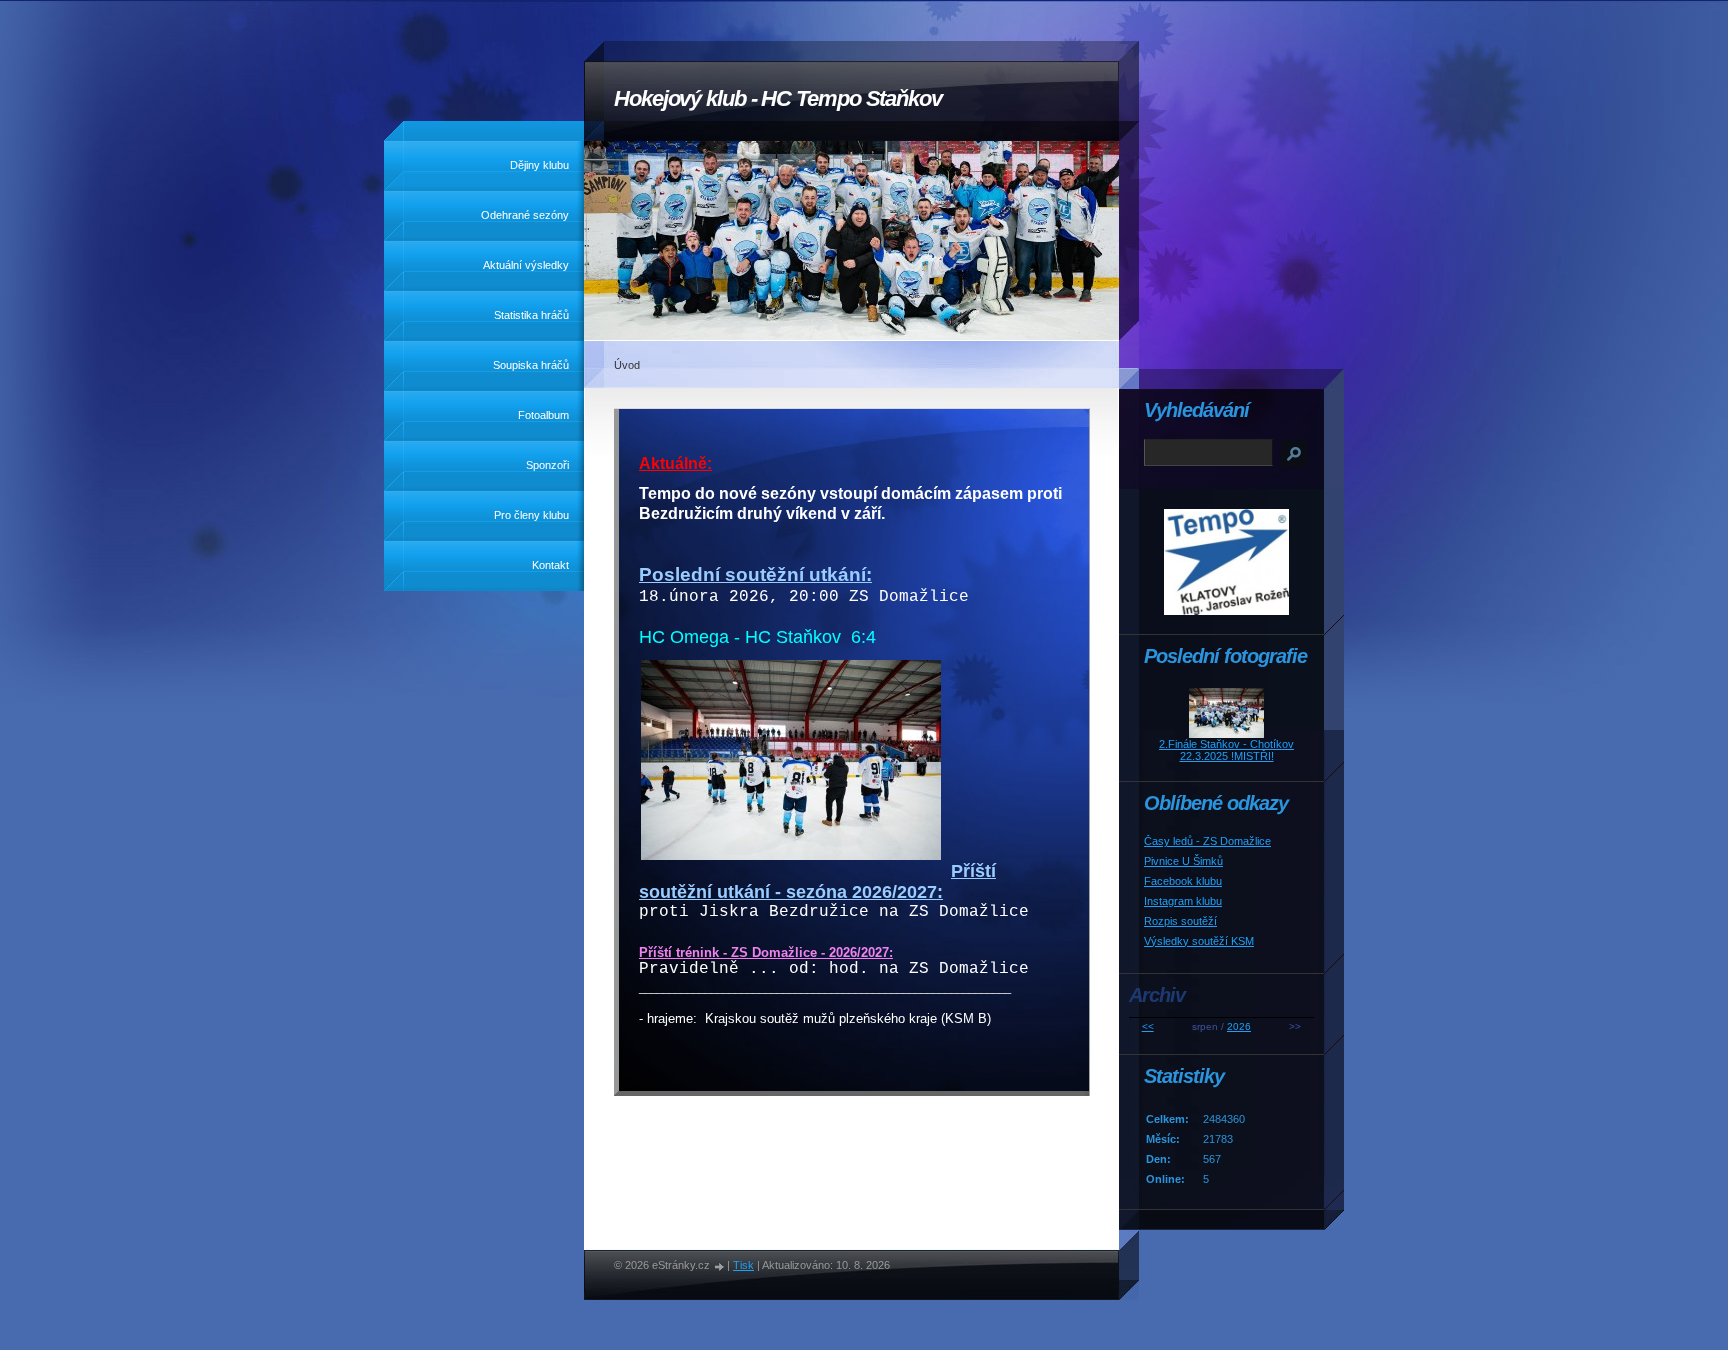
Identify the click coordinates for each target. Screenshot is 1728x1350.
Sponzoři (547, 465)
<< (1148, 1026)
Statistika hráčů (531, 315)
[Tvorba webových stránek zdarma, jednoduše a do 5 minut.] (720, 1266)
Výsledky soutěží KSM (1199, 941)
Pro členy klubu (531, 515)
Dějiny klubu (539, 165)
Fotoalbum (543, 415)
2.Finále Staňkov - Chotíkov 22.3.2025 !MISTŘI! (1226, 750)
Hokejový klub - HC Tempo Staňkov (778, 98)
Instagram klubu (1183, 901)
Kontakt (550, 565)
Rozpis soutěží (1180, 921)
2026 (1239, 1026)
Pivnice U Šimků (1183, 861)
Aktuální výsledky (526, 265)
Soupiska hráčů (531, 365)
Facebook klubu (1183, 881)
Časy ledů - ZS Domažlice (1207, 841)
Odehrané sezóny (525, 215)
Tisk (743, 1265)
